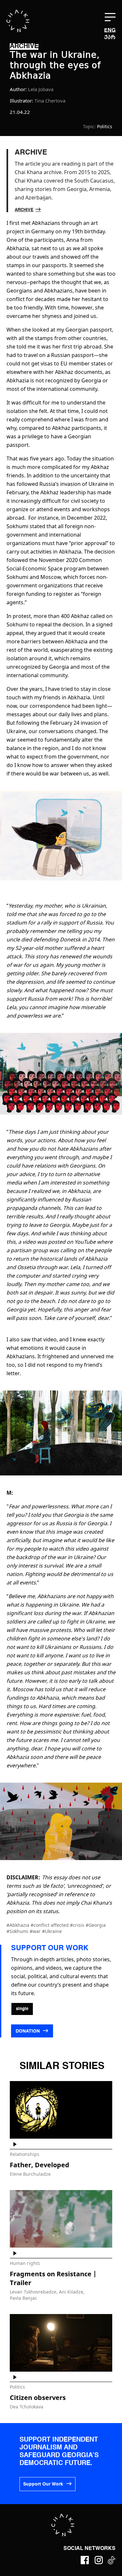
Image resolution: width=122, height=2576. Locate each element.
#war (36, 1931)
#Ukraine (52, 1931)
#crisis (78, 1925)
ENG (110, 31)
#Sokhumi (18, 1931)
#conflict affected (50, 1925)
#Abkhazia (19, 1925)
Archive (24, 210)
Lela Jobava (41, 89)
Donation (28, 2031)
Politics (105, 126)
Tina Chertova (50, 101)
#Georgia (96, 1925)
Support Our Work (43, 2484)
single (22, 2009)
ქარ (110, 37)
